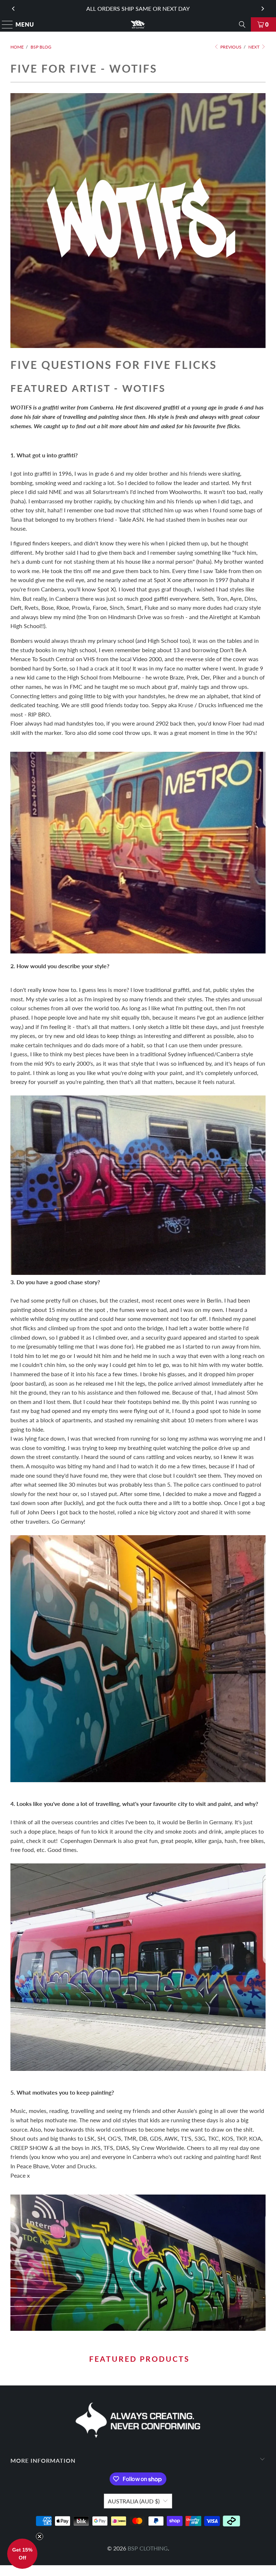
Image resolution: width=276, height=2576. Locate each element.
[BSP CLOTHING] (138, 24)
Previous (230, 47)
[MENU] (4, 24)
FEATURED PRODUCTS (138, 2359)
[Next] (262, 9)
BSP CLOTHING (148, 2548)
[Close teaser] (40, 2536)
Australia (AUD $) (134, 2501)
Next (254, 47)
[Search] (242, 24)
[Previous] (14, 9)
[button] (22, 2554)
